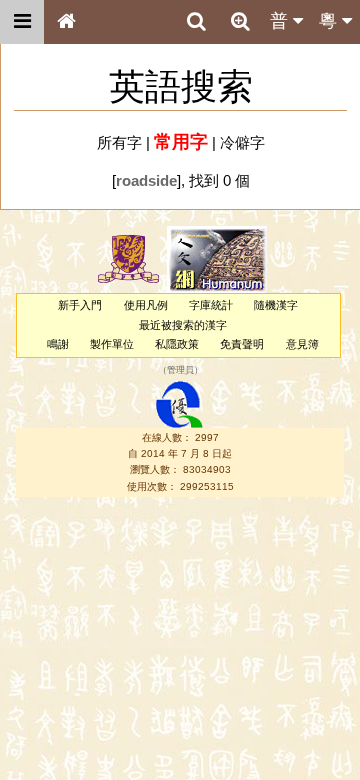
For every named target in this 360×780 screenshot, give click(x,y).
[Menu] (22, 22)
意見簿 (302, 344)
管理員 (180, 371)
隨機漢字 (276, 305)
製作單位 (112, 344)
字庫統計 (211, 305)
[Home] (66, 22)
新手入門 (80, 305)
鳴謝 (58, 344)
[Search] (196, 22)
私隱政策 (177, 344)
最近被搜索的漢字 (183, 325)
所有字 (119, 142)
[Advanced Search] (240, 21)
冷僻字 (242, 142)
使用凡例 (146, 305)
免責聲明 (242, 344)
